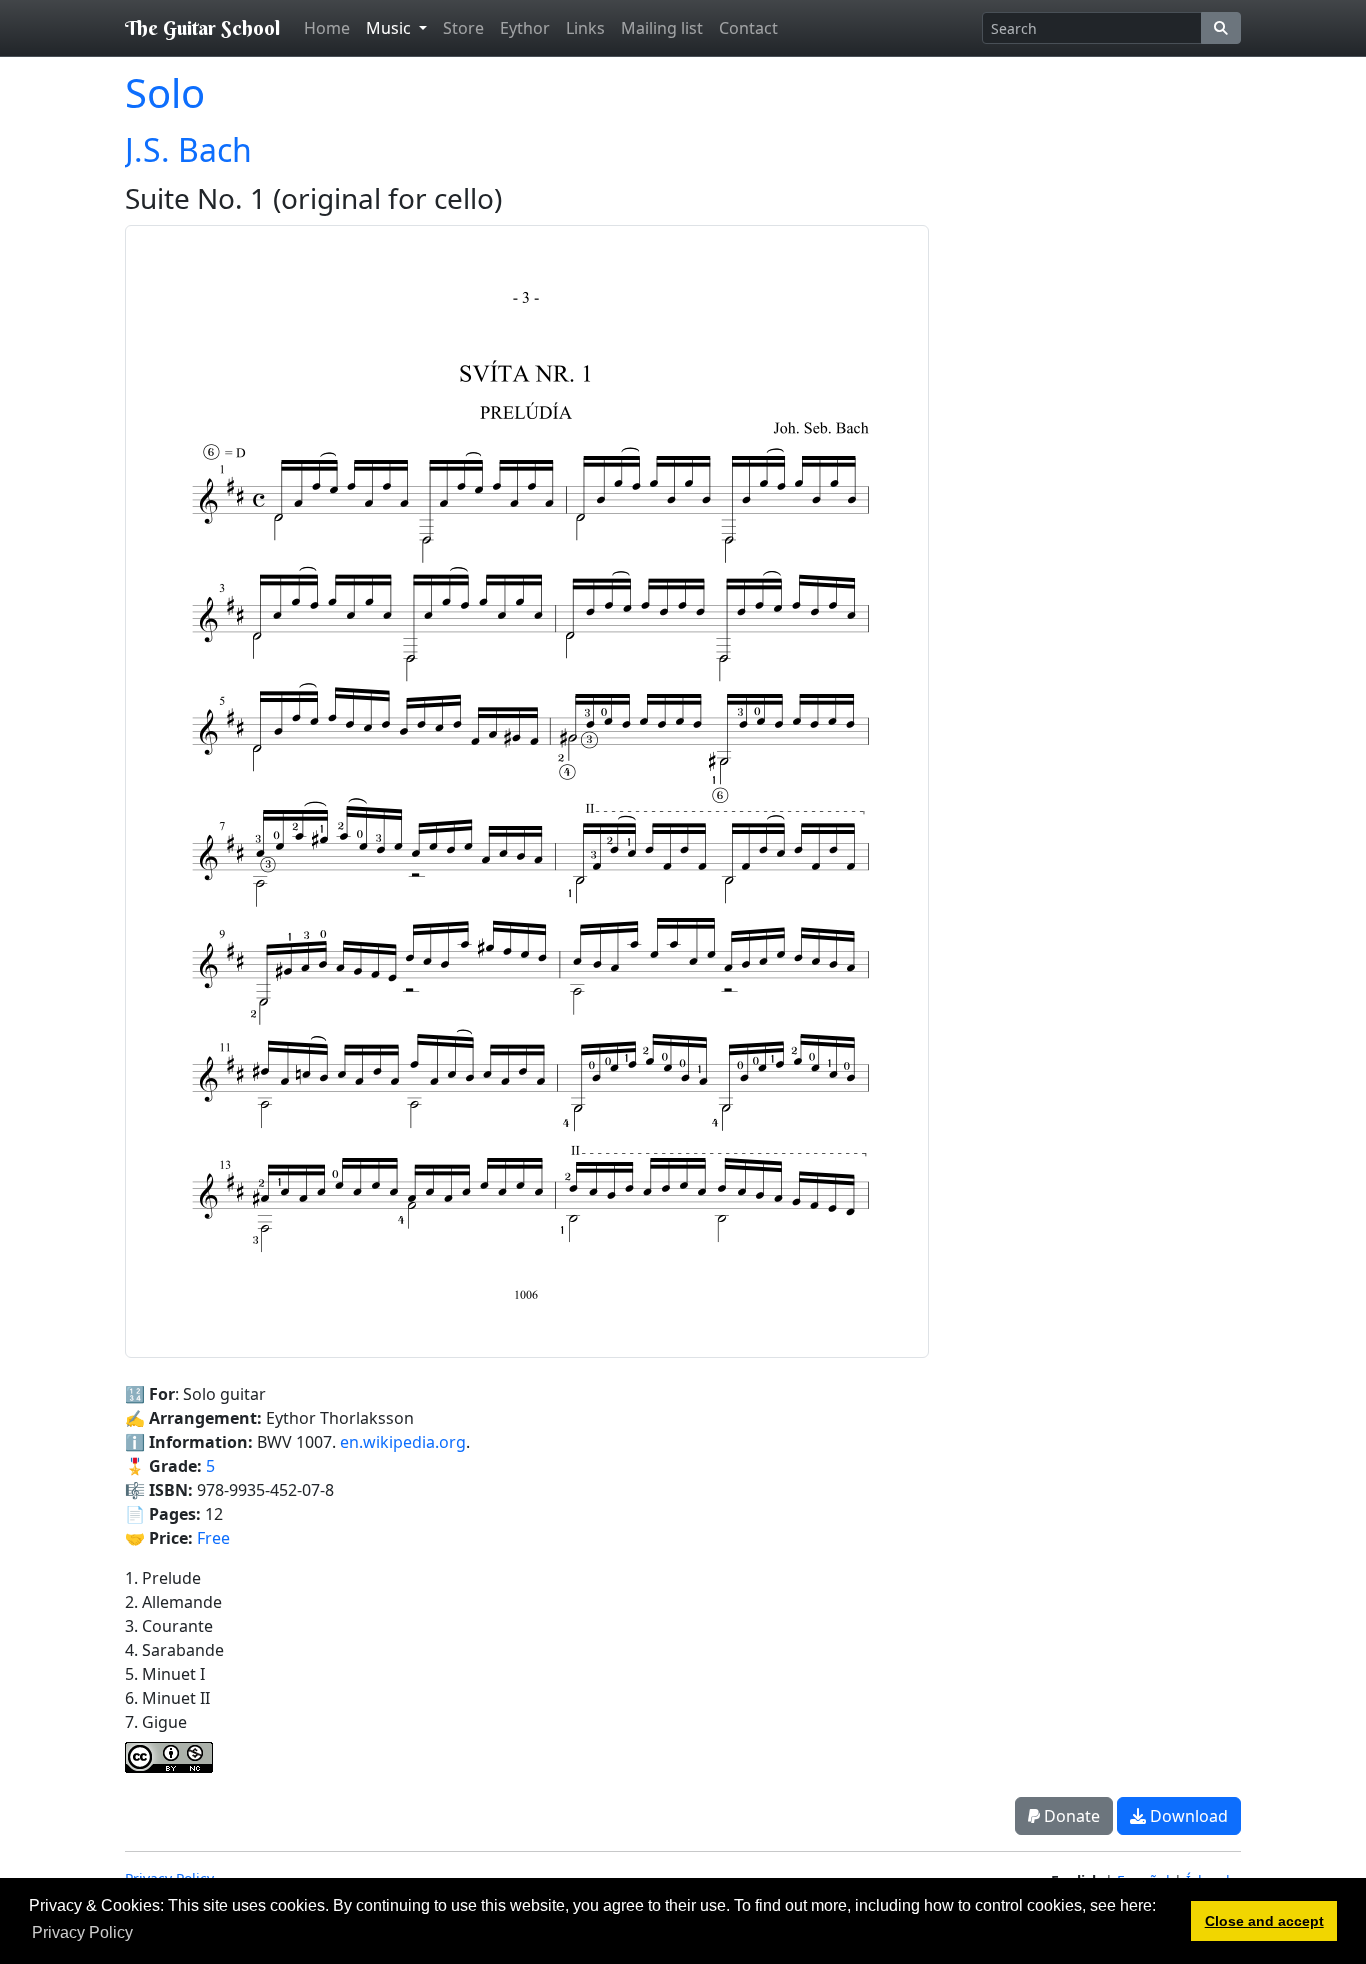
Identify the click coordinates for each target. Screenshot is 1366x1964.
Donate (1070, 1816)
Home (327, 28)
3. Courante (169, 1626)
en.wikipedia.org (403, 1442)
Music (390, 28)
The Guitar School (202, 27)
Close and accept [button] (1264, 1921)
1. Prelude (163, 1578)
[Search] (1221, 28)
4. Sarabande (174, 1650)
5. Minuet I (165, 1674)
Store (463, 28)
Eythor (525, 28)
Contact (748, 28)
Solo (165, 92)
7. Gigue (156, 1722)
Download (1187, 1816)
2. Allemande (173, 1602)
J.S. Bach (188, 149)
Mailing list (662, 28)
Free (213, 1538)
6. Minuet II (167, 1698)
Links (585, 28)
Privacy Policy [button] (82, 1932)
